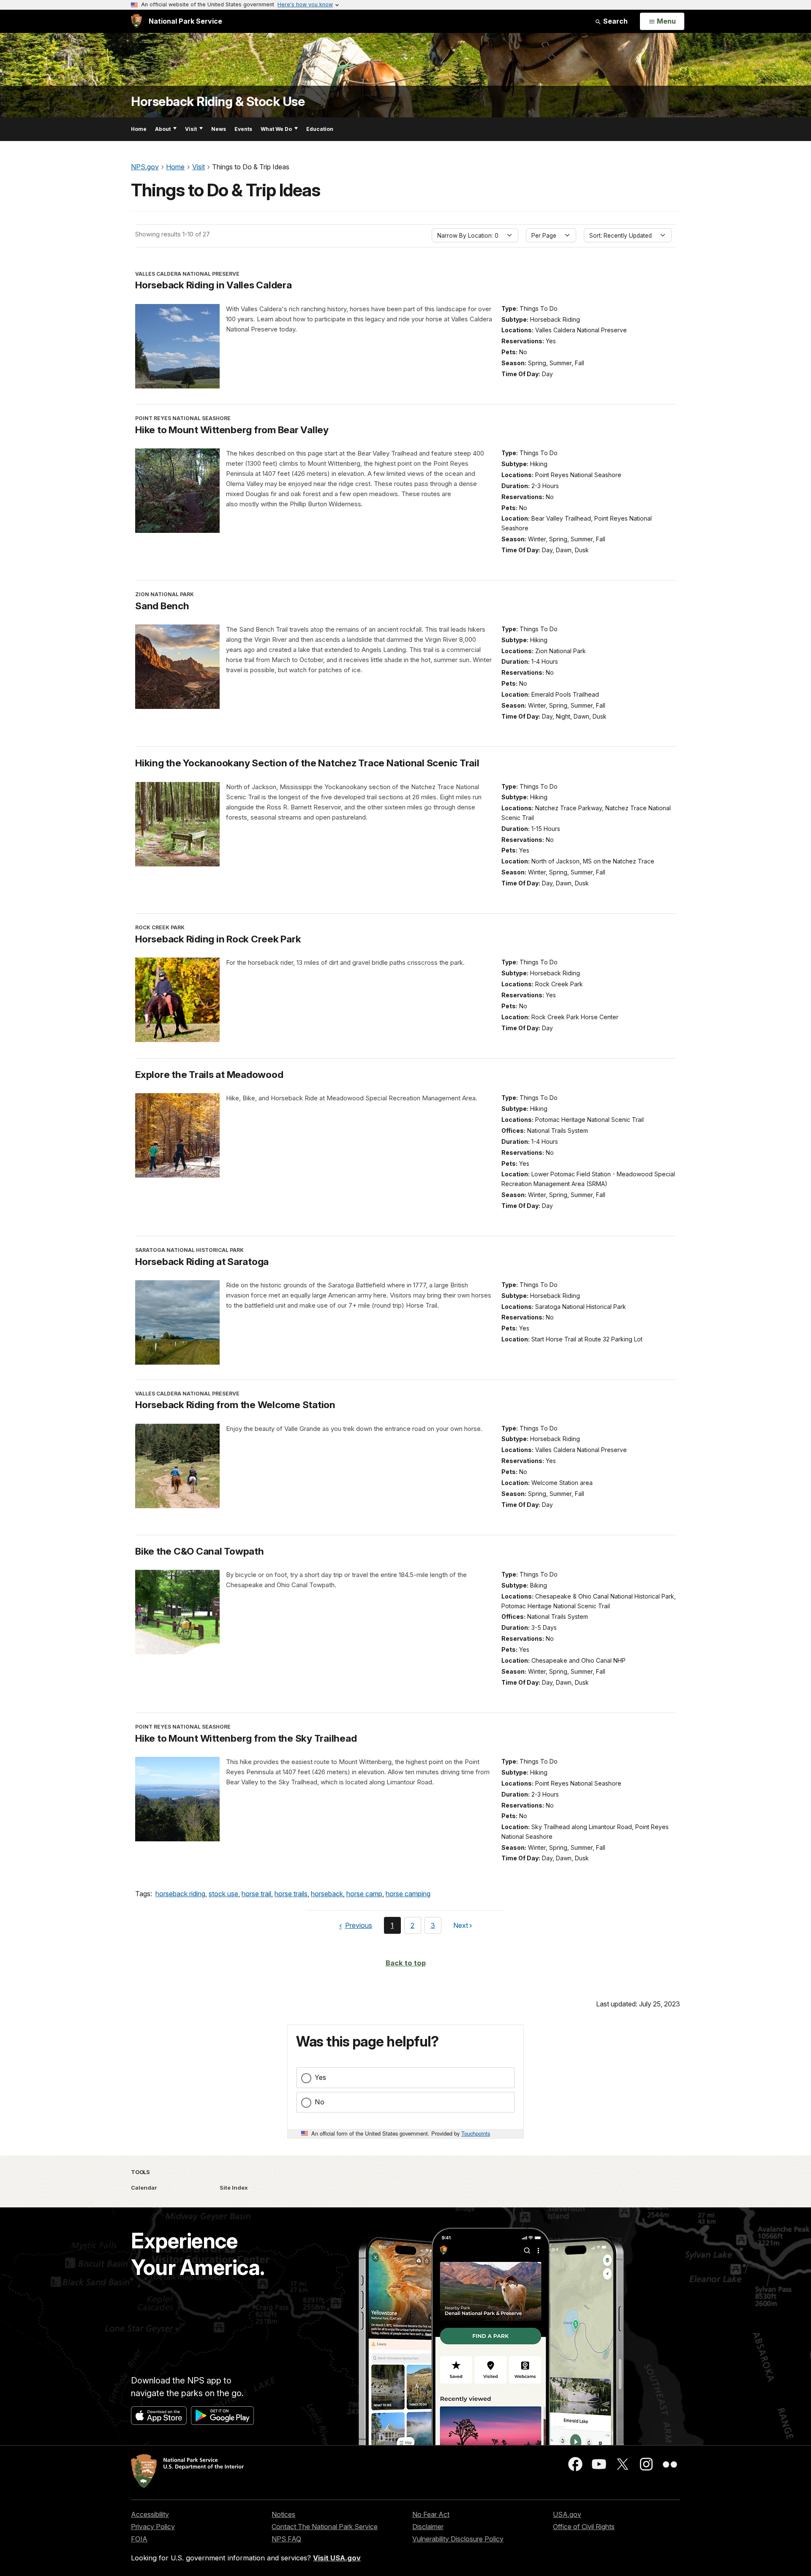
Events (243, 129)
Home (139, 129)
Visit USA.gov (337, 2558)
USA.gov (567, 2514)
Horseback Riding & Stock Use (218, 102)
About (163, 129)
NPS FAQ (286, 2539)
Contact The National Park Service (325, 2527)
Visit (191, 129)
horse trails (291, 1894)
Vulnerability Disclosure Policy (458, 2539)
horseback (327, 1894)
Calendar (144, 2188)
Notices (283, 2514)
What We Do (276, 129)
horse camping (408, 1894)
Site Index (234, 2188)
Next (461, 1927)
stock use (223, 1894)
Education (320, 129)
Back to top (406, 1963)
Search (615, 21)
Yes (320, 2077)
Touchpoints (476, 2133)
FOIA (139, 2539)
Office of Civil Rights (584, 2527)
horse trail (256, 1894)
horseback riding (180, 1894)
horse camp (364, 1894)
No (320, 2102)
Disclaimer (428, 2527)
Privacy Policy (153, 2527)
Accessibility (150, 2514)
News (219, 129)
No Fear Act (431, 2514)
